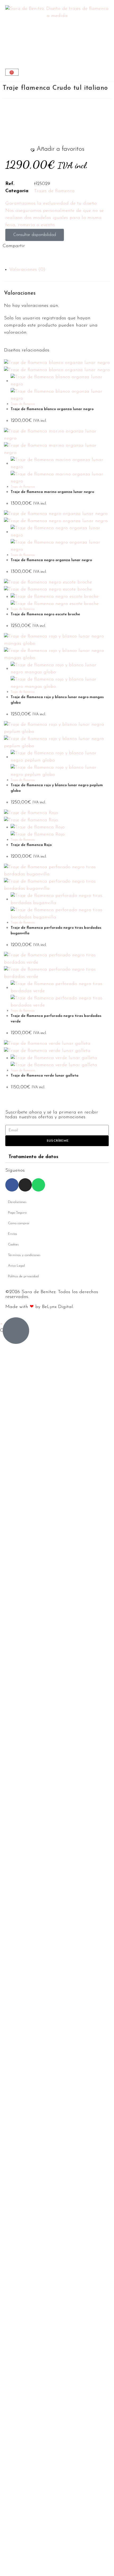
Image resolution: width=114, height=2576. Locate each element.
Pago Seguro (17, 1213)
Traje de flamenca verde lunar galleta (45, 1076)
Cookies (13, 1244)
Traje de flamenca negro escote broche (45, 614)
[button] (57, 149)
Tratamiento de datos (33, 1157)
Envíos (13, 1234)
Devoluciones (17, 1202)
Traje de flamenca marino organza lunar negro (52, 492)
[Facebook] (12, 1185)
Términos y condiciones (24, 1255)
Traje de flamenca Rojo (31, 845)
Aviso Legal (16, 1266)
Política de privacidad (23, 1276)
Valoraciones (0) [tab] (27, 270)
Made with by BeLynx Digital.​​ (40, 1307)
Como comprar (19, 1223)
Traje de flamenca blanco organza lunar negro (52, 409)
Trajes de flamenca (54, 191)
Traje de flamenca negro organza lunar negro (51, 560)
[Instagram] (25, 1185)
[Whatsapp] (38, 1185)
